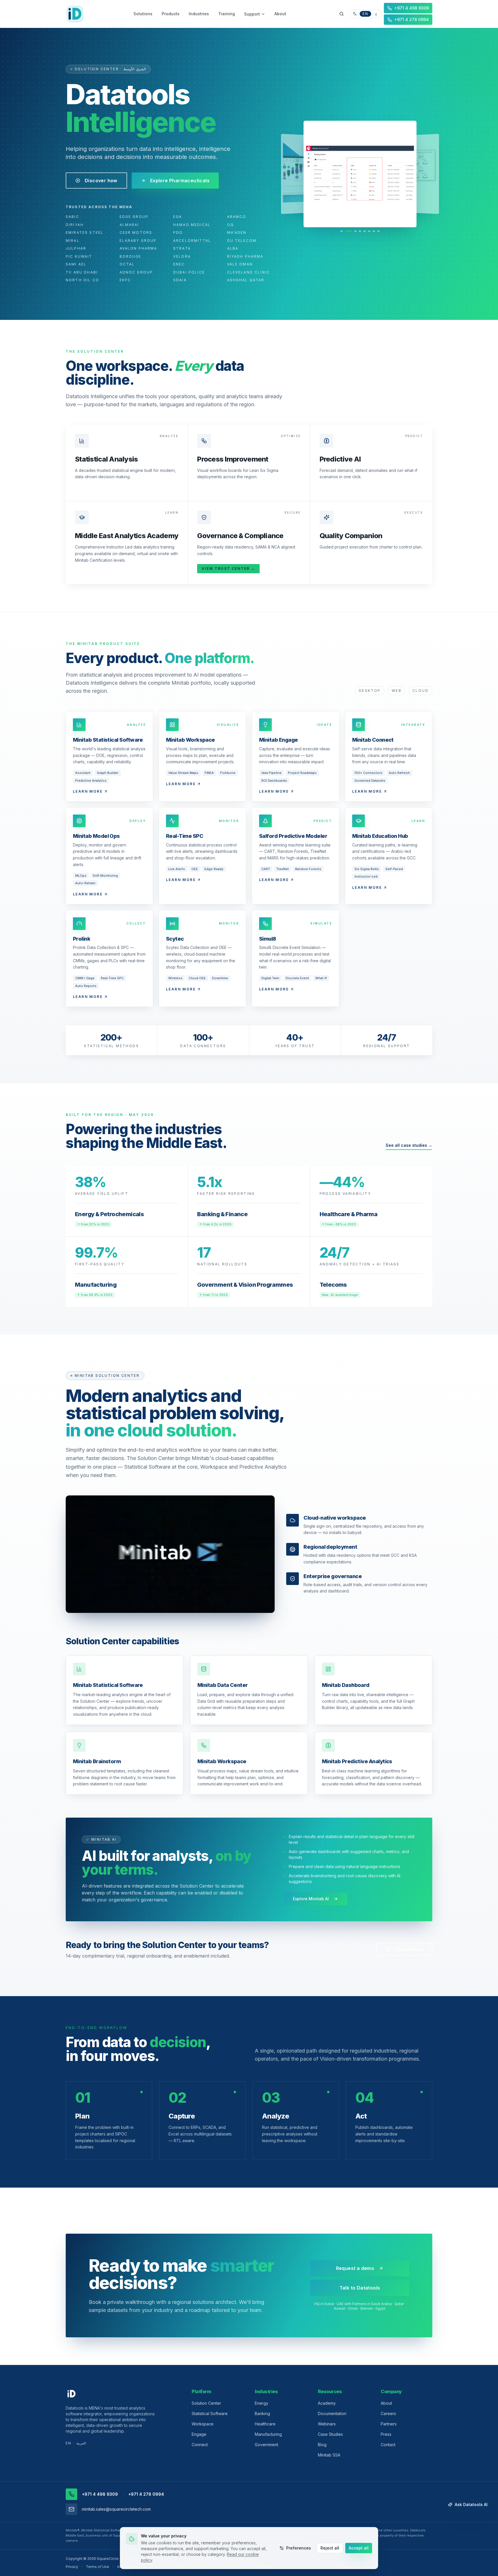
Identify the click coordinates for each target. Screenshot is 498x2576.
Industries (199, 14)
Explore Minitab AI (311, 1899)
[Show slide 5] (362, 231)
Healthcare (265, 2424)
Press (386, 2434)
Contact (388, 2445)
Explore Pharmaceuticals (180, 181)
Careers (388, 2413)
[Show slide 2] (346, 231)
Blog (322, 2445)
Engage (199, 2434)
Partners (389, 2424)
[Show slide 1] (342, 231)
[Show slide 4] (355, 231)
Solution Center (206, 2403)
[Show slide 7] (374, 231)
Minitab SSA (329, 2455)
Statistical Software (210, 2413)
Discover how (101, 181)
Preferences (299, 2548)
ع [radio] (376, 14)
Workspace (203, 2424)
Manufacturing (268, 2434)
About (280, 14)
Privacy (72, 2567)
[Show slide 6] (369, 231)
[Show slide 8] (378, 231)
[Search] (342, 14)
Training (227, 14)
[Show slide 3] (351, 231)
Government (266, 2445)
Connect (200, 2445)
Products (171, 14)
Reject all (330, 2548)
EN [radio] (365, 14)
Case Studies (330, 2434)
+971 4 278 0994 (146, 2494)
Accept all (359, 2548)
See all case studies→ (409, 1145)
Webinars (327, 2424)
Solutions (143, 14)
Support (252, 14)
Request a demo (355, 2268)
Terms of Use (98, 2567)
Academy (327, 2403)
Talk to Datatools (360, 2288)
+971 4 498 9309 (100, 2494)
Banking (262, 2413)
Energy (262, 2403)
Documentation (332, 2413)
